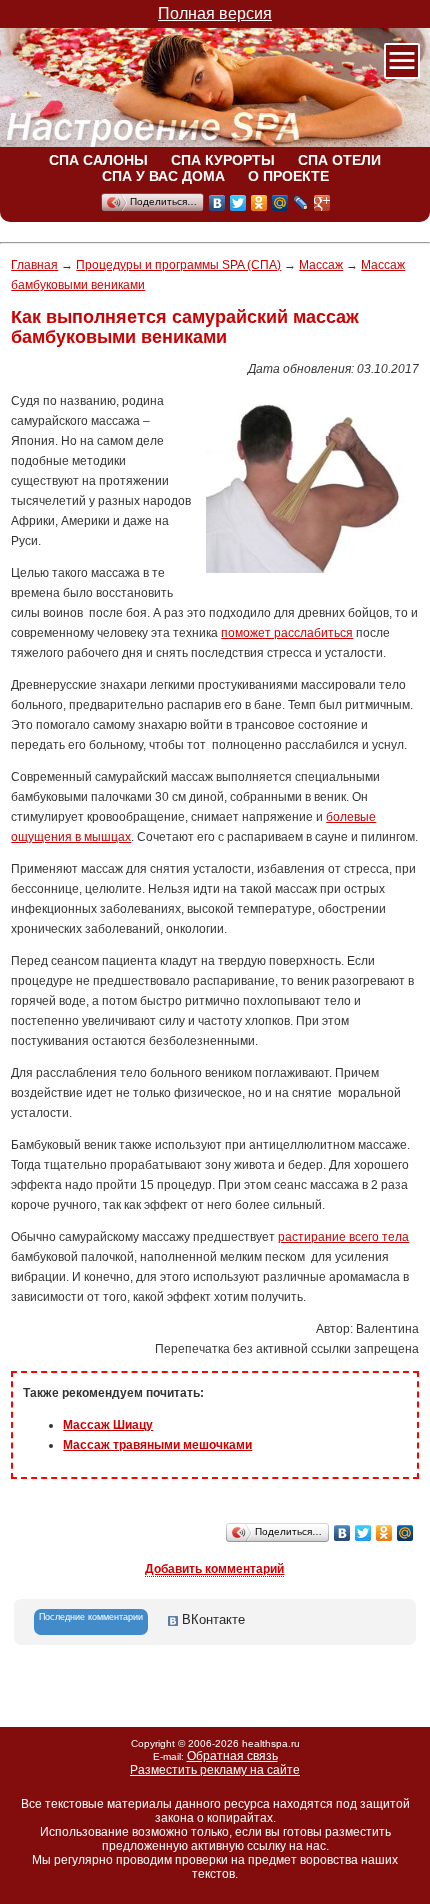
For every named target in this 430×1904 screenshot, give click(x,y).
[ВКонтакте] (217, 203)
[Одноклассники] (259, 203)
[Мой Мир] (280, 203)
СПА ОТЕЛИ (339, 160)
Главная (34, 265)
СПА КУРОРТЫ (223, 160)
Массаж (321, 265)
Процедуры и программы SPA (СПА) (178, 265)
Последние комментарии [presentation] (91, 1617)
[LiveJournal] (301, 203)
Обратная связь (232, 1756)
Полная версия (215, 13)
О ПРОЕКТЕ (288, 176)
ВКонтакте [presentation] (211, 1619)
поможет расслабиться (287, 633)
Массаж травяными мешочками (157, 1445)
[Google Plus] (322, 203)
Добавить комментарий (214, 1569)
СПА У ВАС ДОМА (163, 176)
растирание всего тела (343, 1237)
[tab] (91, 1622)
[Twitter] (238, 203)
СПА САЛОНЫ (98, 160)
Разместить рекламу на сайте (215, 1770)
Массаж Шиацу (108, 1425)
